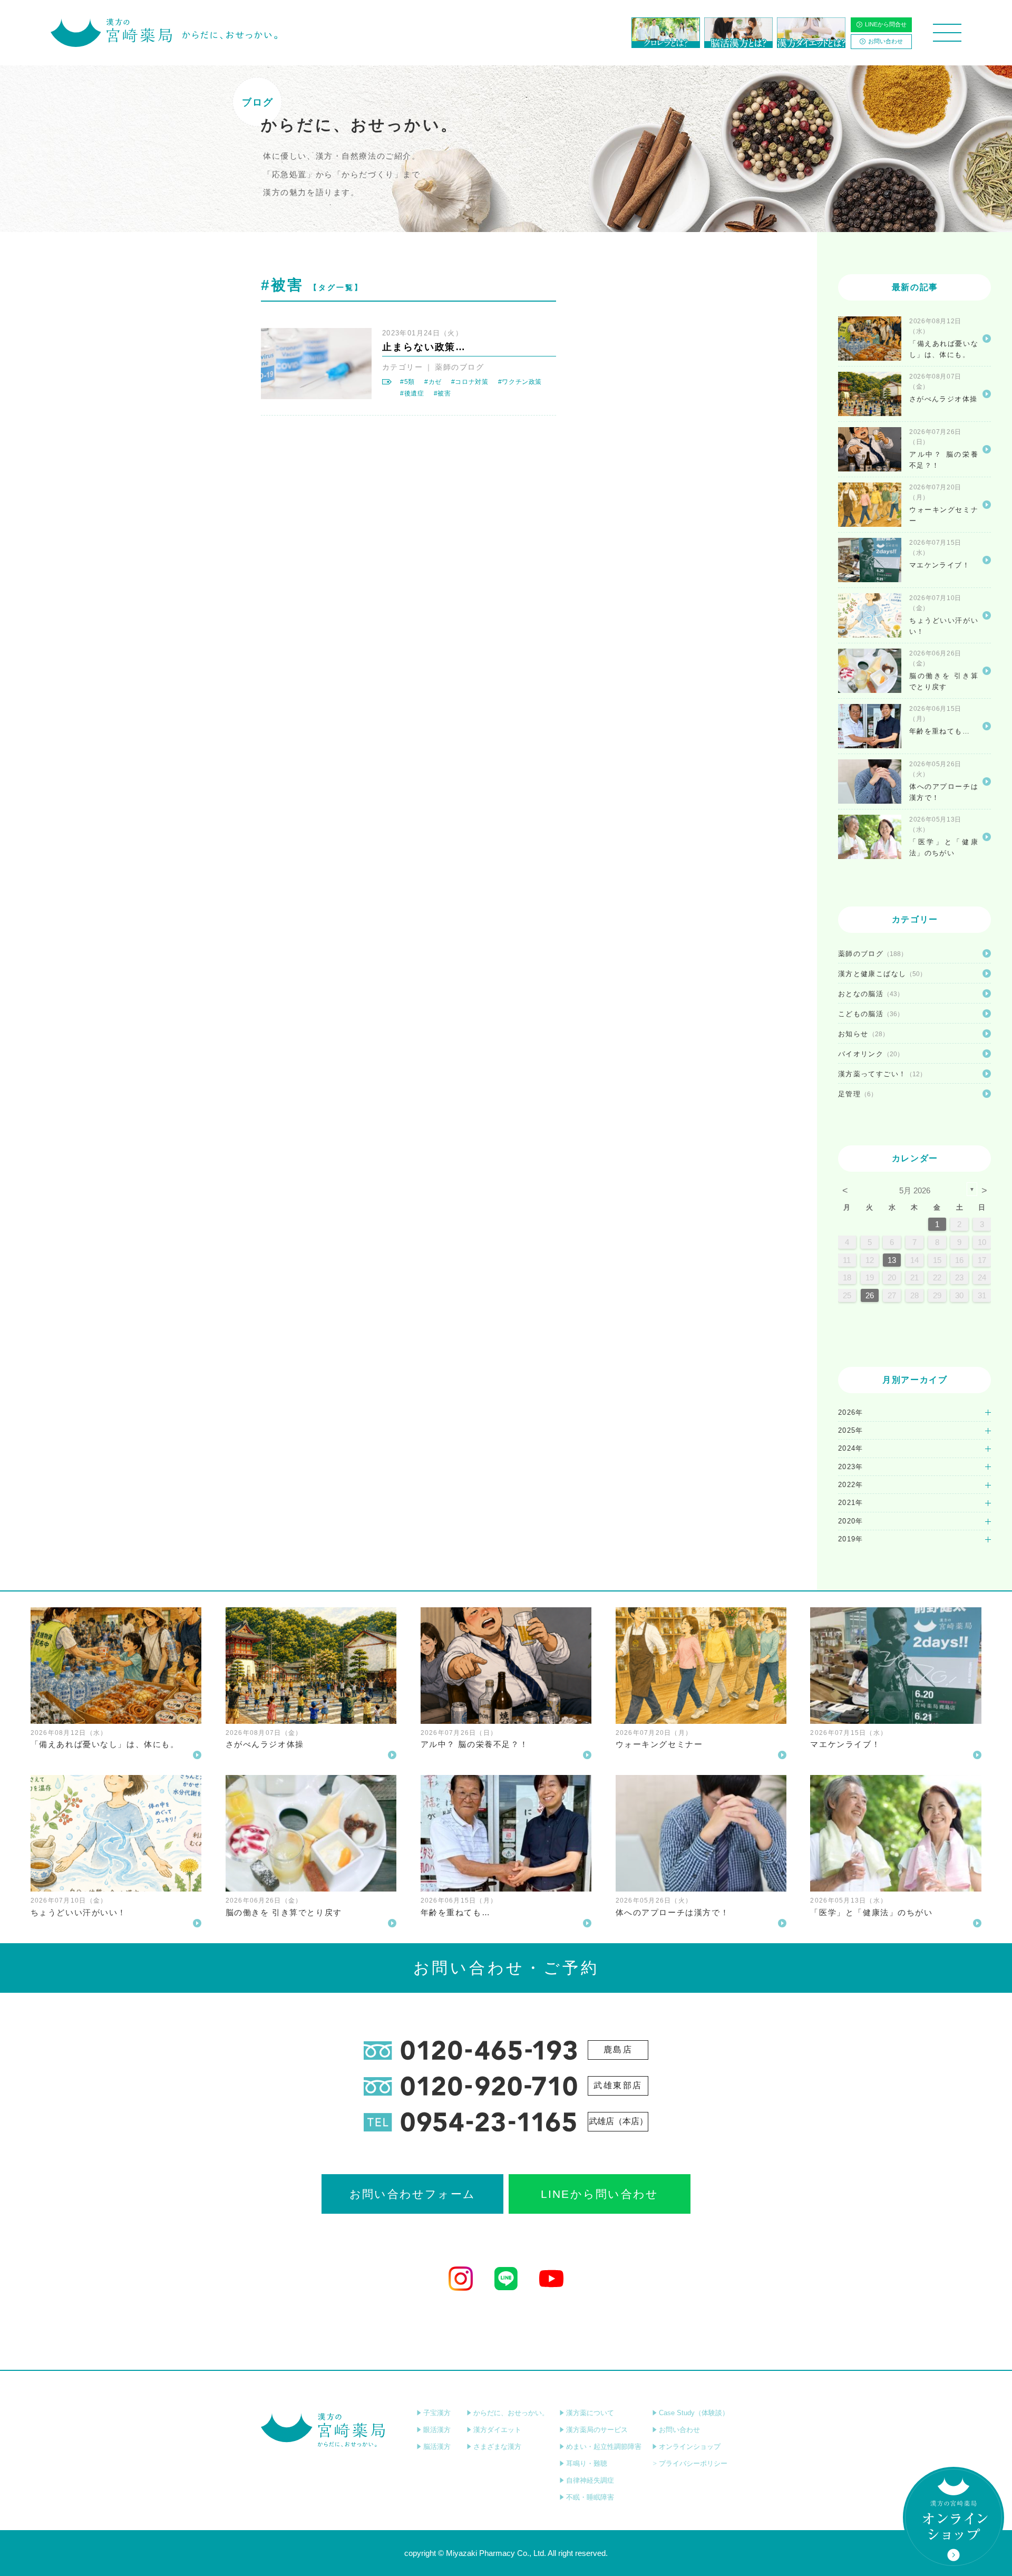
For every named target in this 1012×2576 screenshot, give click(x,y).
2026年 (851, 1412)
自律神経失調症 (590, 2480)
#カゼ (433, 382)
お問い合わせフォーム (412, 2194)
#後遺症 (412, 393)
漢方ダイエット (497, 2430)
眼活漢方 (437, 2430)
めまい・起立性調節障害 (604, 2447)
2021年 (851, 1503)
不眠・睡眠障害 (590, 2497)
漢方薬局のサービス (597, 2430)
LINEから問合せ (886, 24)
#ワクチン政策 (520, 382)
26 (870, 1295)
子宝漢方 (437, 2413)
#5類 (407, 382)
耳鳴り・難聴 (587, 2463)
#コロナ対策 (470, 382)
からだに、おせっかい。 (511, 2413)
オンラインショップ (690, 2447)
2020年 (851, 1521)
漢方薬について (590, 2413)
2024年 (851, 1448)
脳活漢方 (437, 2447)
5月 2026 (915, 1190)
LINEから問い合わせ (600, 2194)
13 (892, 1260)
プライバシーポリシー (693, 2463)
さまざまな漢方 (497, 2447)
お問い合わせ (885, 41)
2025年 (851, 1430)
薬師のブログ (459, 367)
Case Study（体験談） (694, 2413)
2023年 (851, 1467)
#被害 (442, 393)
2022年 (851, 1485)
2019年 (851, 1539)
